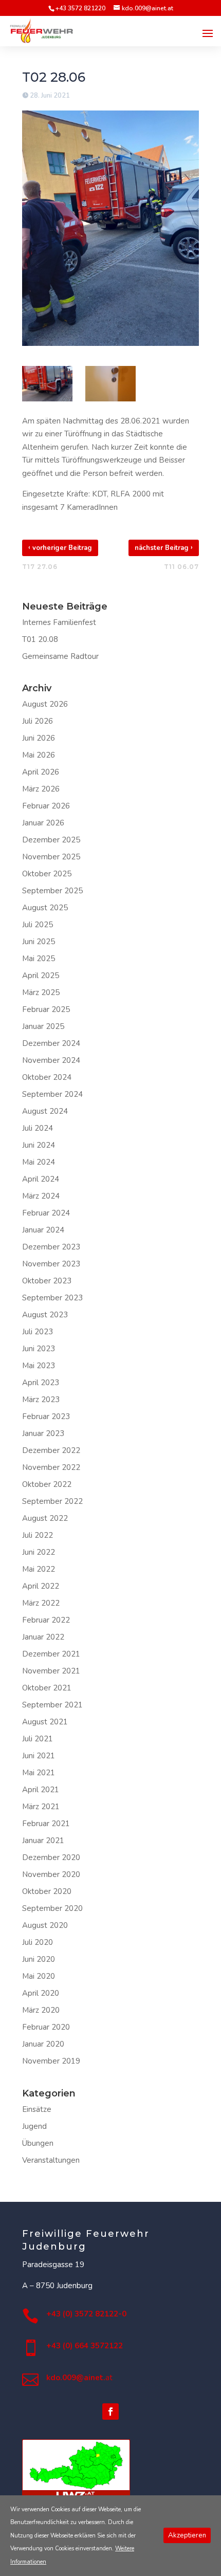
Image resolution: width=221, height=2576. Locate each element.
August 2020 (45, 1925)
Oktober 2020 (47, 1891)
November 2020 (51, 1874)
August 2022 (45, 1518)
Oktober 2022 (47, 1484)
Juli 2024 (38, 1128)
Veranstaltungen (51, 2160)
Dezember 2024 (51, 1043)
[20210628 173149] (110, 384)
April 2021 (41, 1790)
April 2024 (41, 1179)
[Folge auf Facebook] (110, 2412)
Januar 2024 (43, 1230)
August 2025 (45, 908)
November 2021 (51, 1671)
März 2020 (41, 2010)
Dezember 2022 (51, 1450)
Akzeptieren (187, 2535)
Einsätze (37, 2109)
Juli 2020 (38, 1942)
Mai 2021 (39, 1773)
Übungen (38, 2143)
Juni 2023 (39, 1349)
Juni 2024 (39, 1145)
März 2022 (41, 1603)
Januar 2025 (43, 1026)
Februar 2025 (46, 1009)
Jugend (34, 2126)
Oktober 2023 (47, 1281)
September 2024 (52, 1094)
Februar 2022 (46, 1620)
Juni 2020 (39, 1959)
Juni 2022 (39, 1552)
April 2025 (41, 976)
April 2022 (41, 1586)
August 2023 (45, 1315)
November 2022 (51, 1467)
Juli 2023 (38, 1332)
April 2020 (41, 1993)
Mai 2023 (39, 1366)
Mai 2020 (39, 1976)
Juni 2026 (39, 738)
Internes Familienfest (59, 622)
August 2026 (45, 704)
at (79, 2378)
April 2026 (41, 772)
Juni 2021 (39, 1756)
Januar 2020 (43, 2044)
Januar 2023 (43, 1433)
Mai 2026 (39, 755)
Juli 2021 (38, 1739)
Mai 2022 (39, 1569)
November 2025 (51, 857)
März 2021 (41, 1807)
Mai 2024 (39, 1162)
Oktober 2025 (47, 874)
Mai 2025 (39, 959)
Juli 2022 (38, 1535)
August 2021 (45, 1722)
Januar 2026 (43, 823)
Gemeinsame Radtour (60, 656)
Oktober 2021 (47, 1688)
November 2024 (51, 1060)
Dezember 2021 (51, 1654)
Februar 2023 (46, 1416)
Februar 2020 (46, 2027)
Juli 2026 (38, 721)
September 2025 (52, 891)
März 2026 (41, 789)
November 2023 (51, 1264)
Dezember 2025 (51, 840)
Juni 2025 (39, 942)
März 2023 (41, 1400)
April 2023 (41, 1383)
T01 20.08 (40, 639)
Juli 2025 (38, 925)
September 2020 (52, 1908)
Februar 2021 (46, 1824)
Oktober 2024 (47, 1077)
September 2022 (52, 1501)
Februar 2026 (46, 806)
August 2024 (45, 1111)
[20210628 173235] (47, 384)
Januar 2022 (43, 1637)
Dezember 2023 (51, 1247)
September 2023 (52, 1298)
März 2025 (41, 992)
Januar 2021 (43, 1841)
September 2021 (52, 1705)
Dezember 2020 (51, 1857)
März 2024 (41, 1196)
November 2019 (51, 2061)
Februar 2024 (46, 1213)
